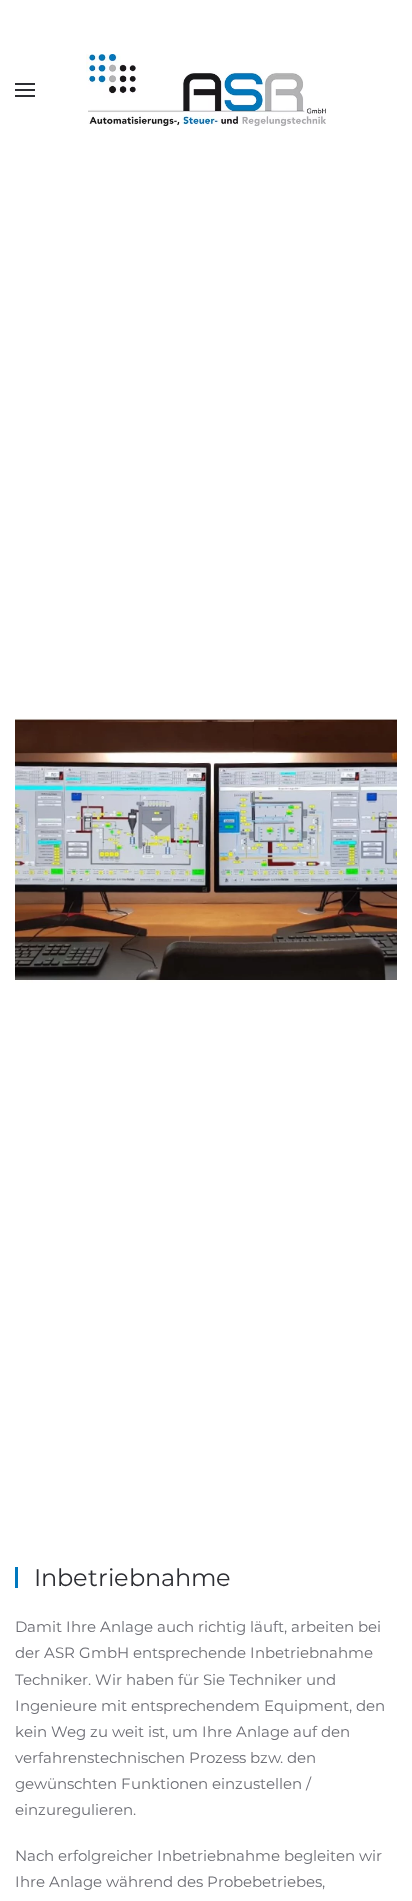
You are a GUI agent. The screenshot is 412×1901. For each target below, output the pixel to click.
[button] (25, 90)
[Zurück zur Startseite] (206, 90)
